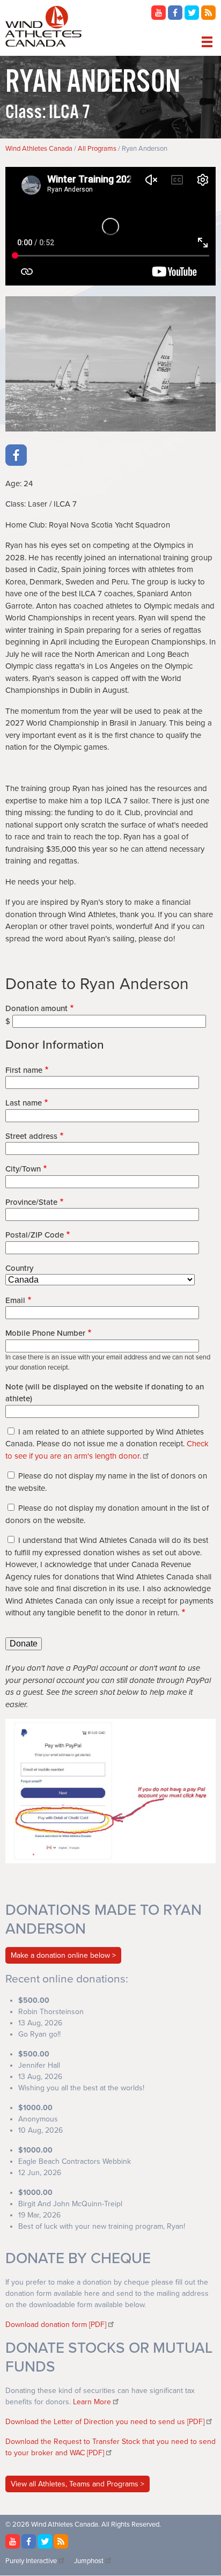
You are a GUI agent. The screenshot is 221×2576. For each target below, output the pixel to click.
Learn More (92, 2402)
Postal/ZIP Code (35, 1235)
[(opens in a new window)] (159, 17)
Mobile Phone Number (45, 1333)
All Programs (97, 149)
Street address (31, 1136)
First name (24, 1070)
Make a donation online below (60, 1955)
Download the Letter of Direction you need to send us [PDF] (105, 2422)
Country (19, 1268)
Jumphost (89, 2561)
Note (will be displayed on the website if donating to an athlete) (105, 1393)
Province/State (31, 1202)
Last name (24, 1103)
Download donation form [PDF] (56, 2325)
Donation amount (36, 1008)
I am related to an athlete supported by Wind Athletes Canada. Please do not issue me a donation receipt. (107, 1444)
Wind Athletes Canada (39, 149)
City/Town (23, 1169)
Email (15, 1300)
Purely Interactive (31, 2561)
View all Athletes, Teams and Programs (76, 2484)
